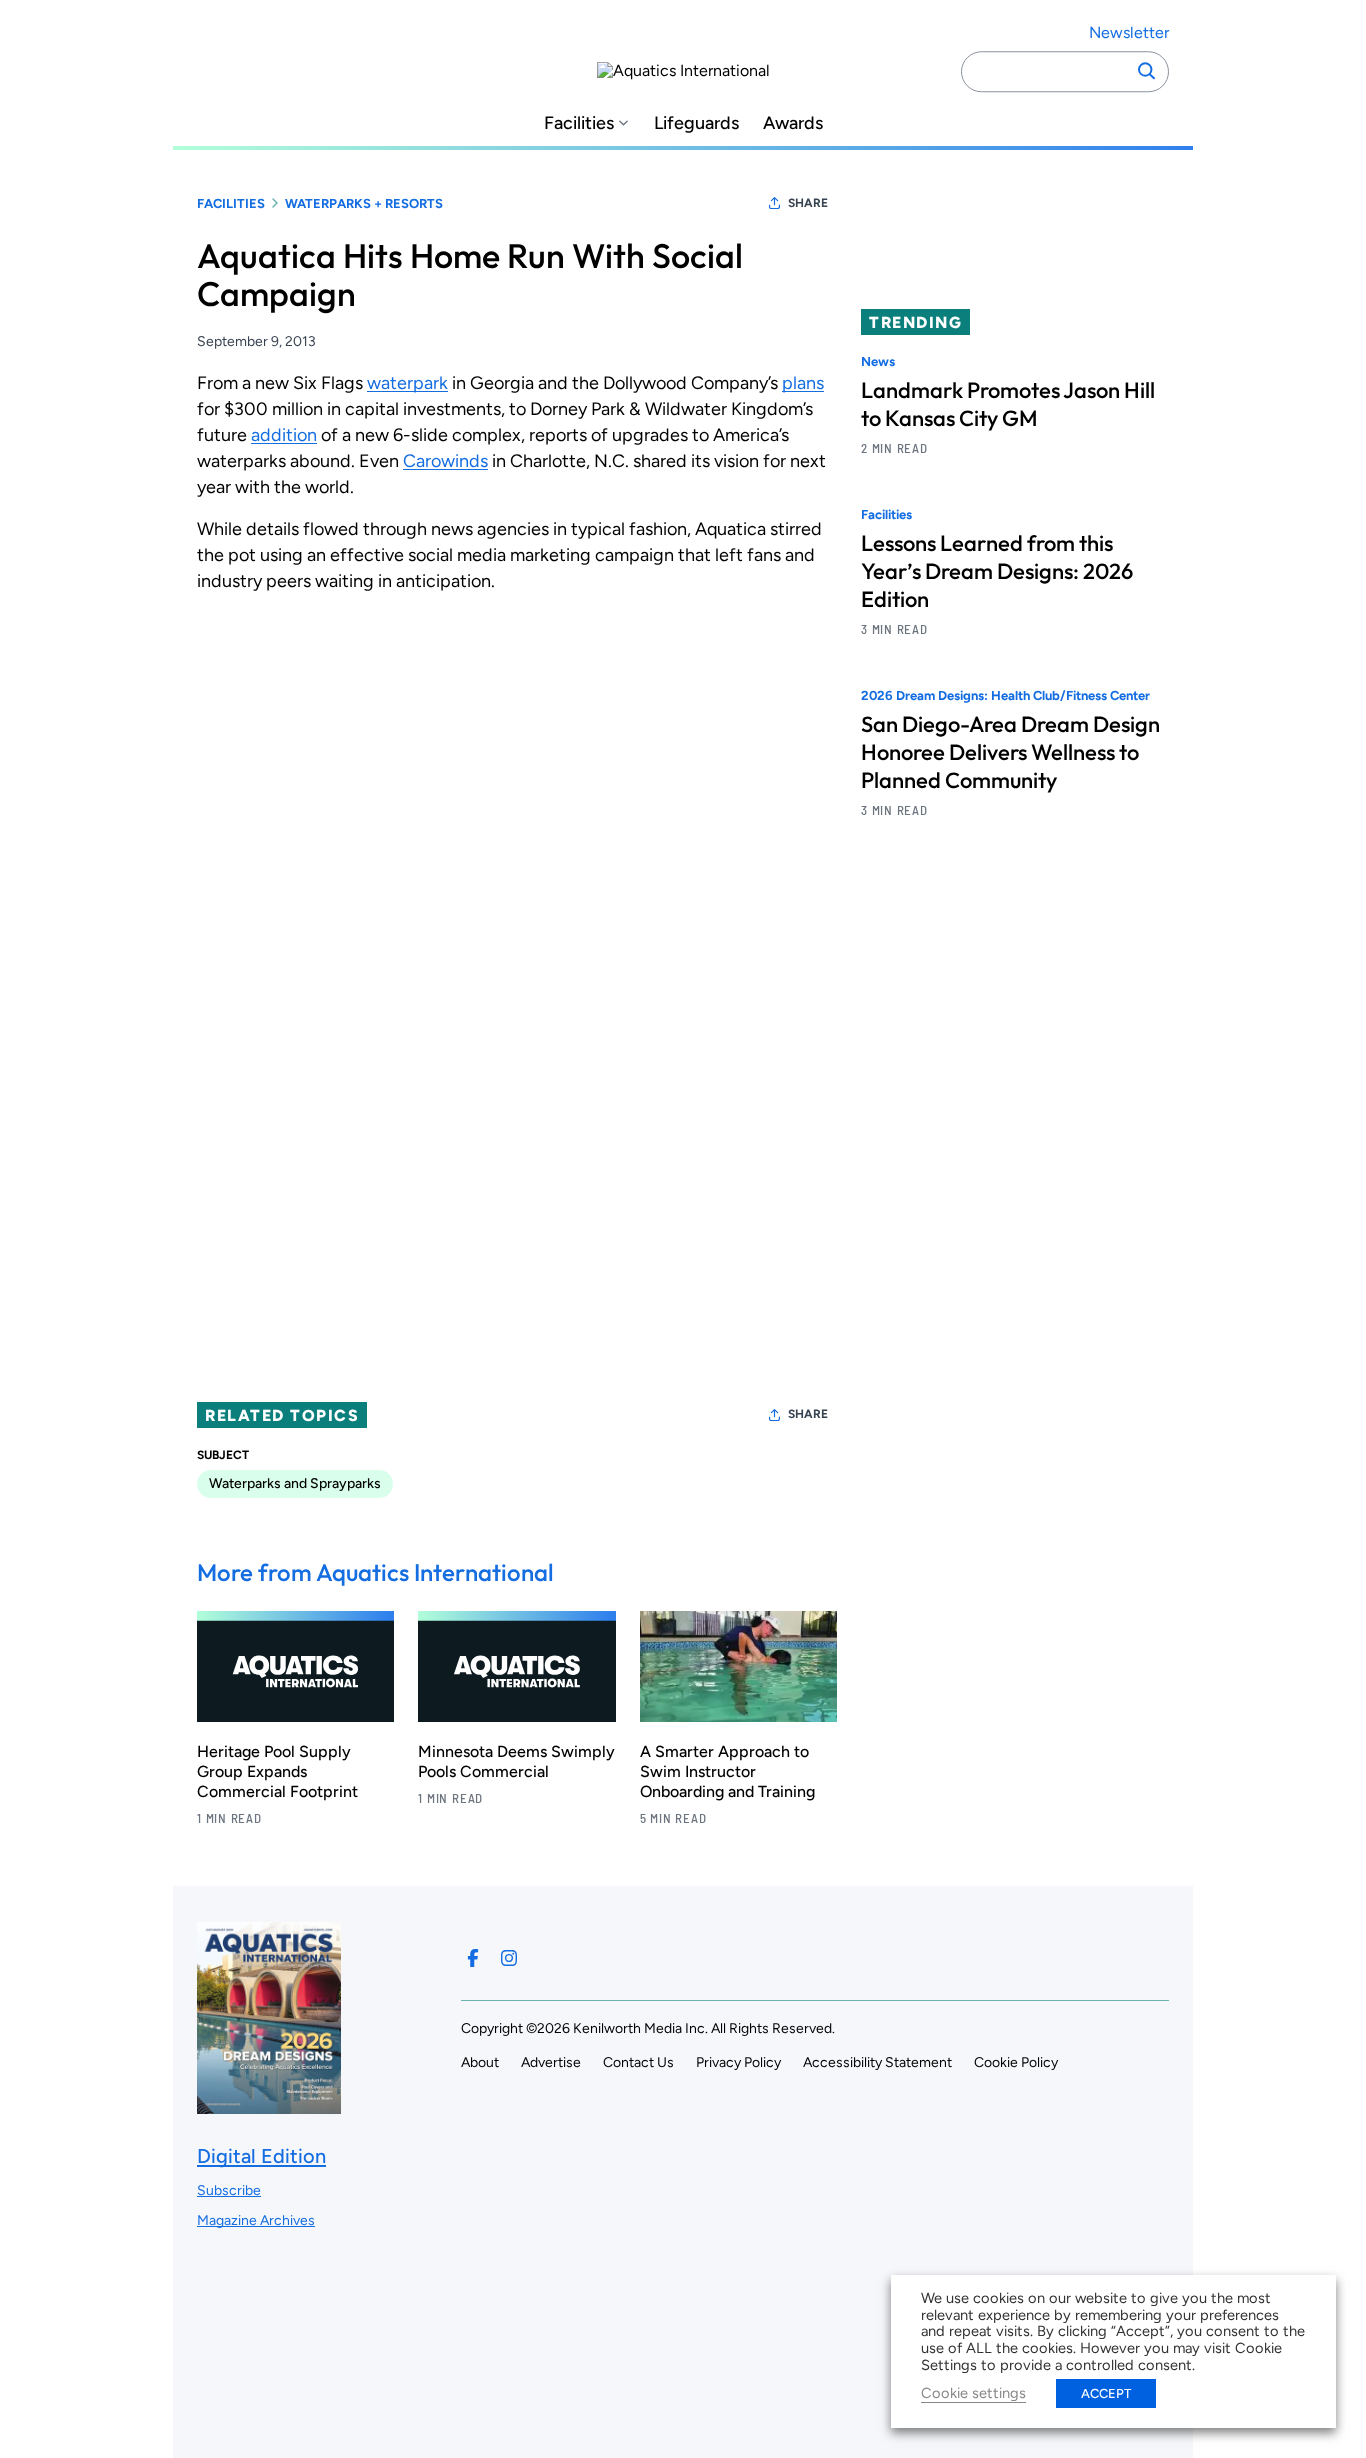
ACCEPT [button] (1106, 2393)
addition (284, 435)
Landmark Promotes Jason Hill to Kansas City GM (1008, 404)
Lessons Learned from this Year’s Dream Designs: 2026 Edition (997, 572)
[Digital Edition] (269, 2104)
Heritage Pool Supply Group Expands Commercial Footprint (277, 1771)
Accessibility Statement (877, 2062)
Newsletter (1129, 32)
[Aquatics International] (683, 71)
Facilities (579, 123)
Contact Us (638, 2062)
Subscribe (229, 2190)
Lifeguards (696, 123)
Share (808, 203)
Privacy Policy (738, 2062)
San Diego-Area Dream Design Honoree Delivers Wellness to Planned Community (1010, 753)
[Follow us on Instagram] (509, 1958)
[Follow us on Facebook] (473, 1958)
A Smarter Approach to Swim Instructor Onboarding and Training (727, 1771)
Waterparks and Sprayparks (295, 1483)
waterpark (407, 383)
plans (803, 383)
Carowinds (445, 461)
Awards (793, 123)
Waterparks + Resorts (364, 203)
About (480, 2062)
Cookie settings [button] (973, 2393)
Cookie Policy (1016, 2062)
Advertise (551, 2062)
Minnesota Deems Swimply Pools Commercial (516, 1761)
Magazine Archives (256, 2220)
